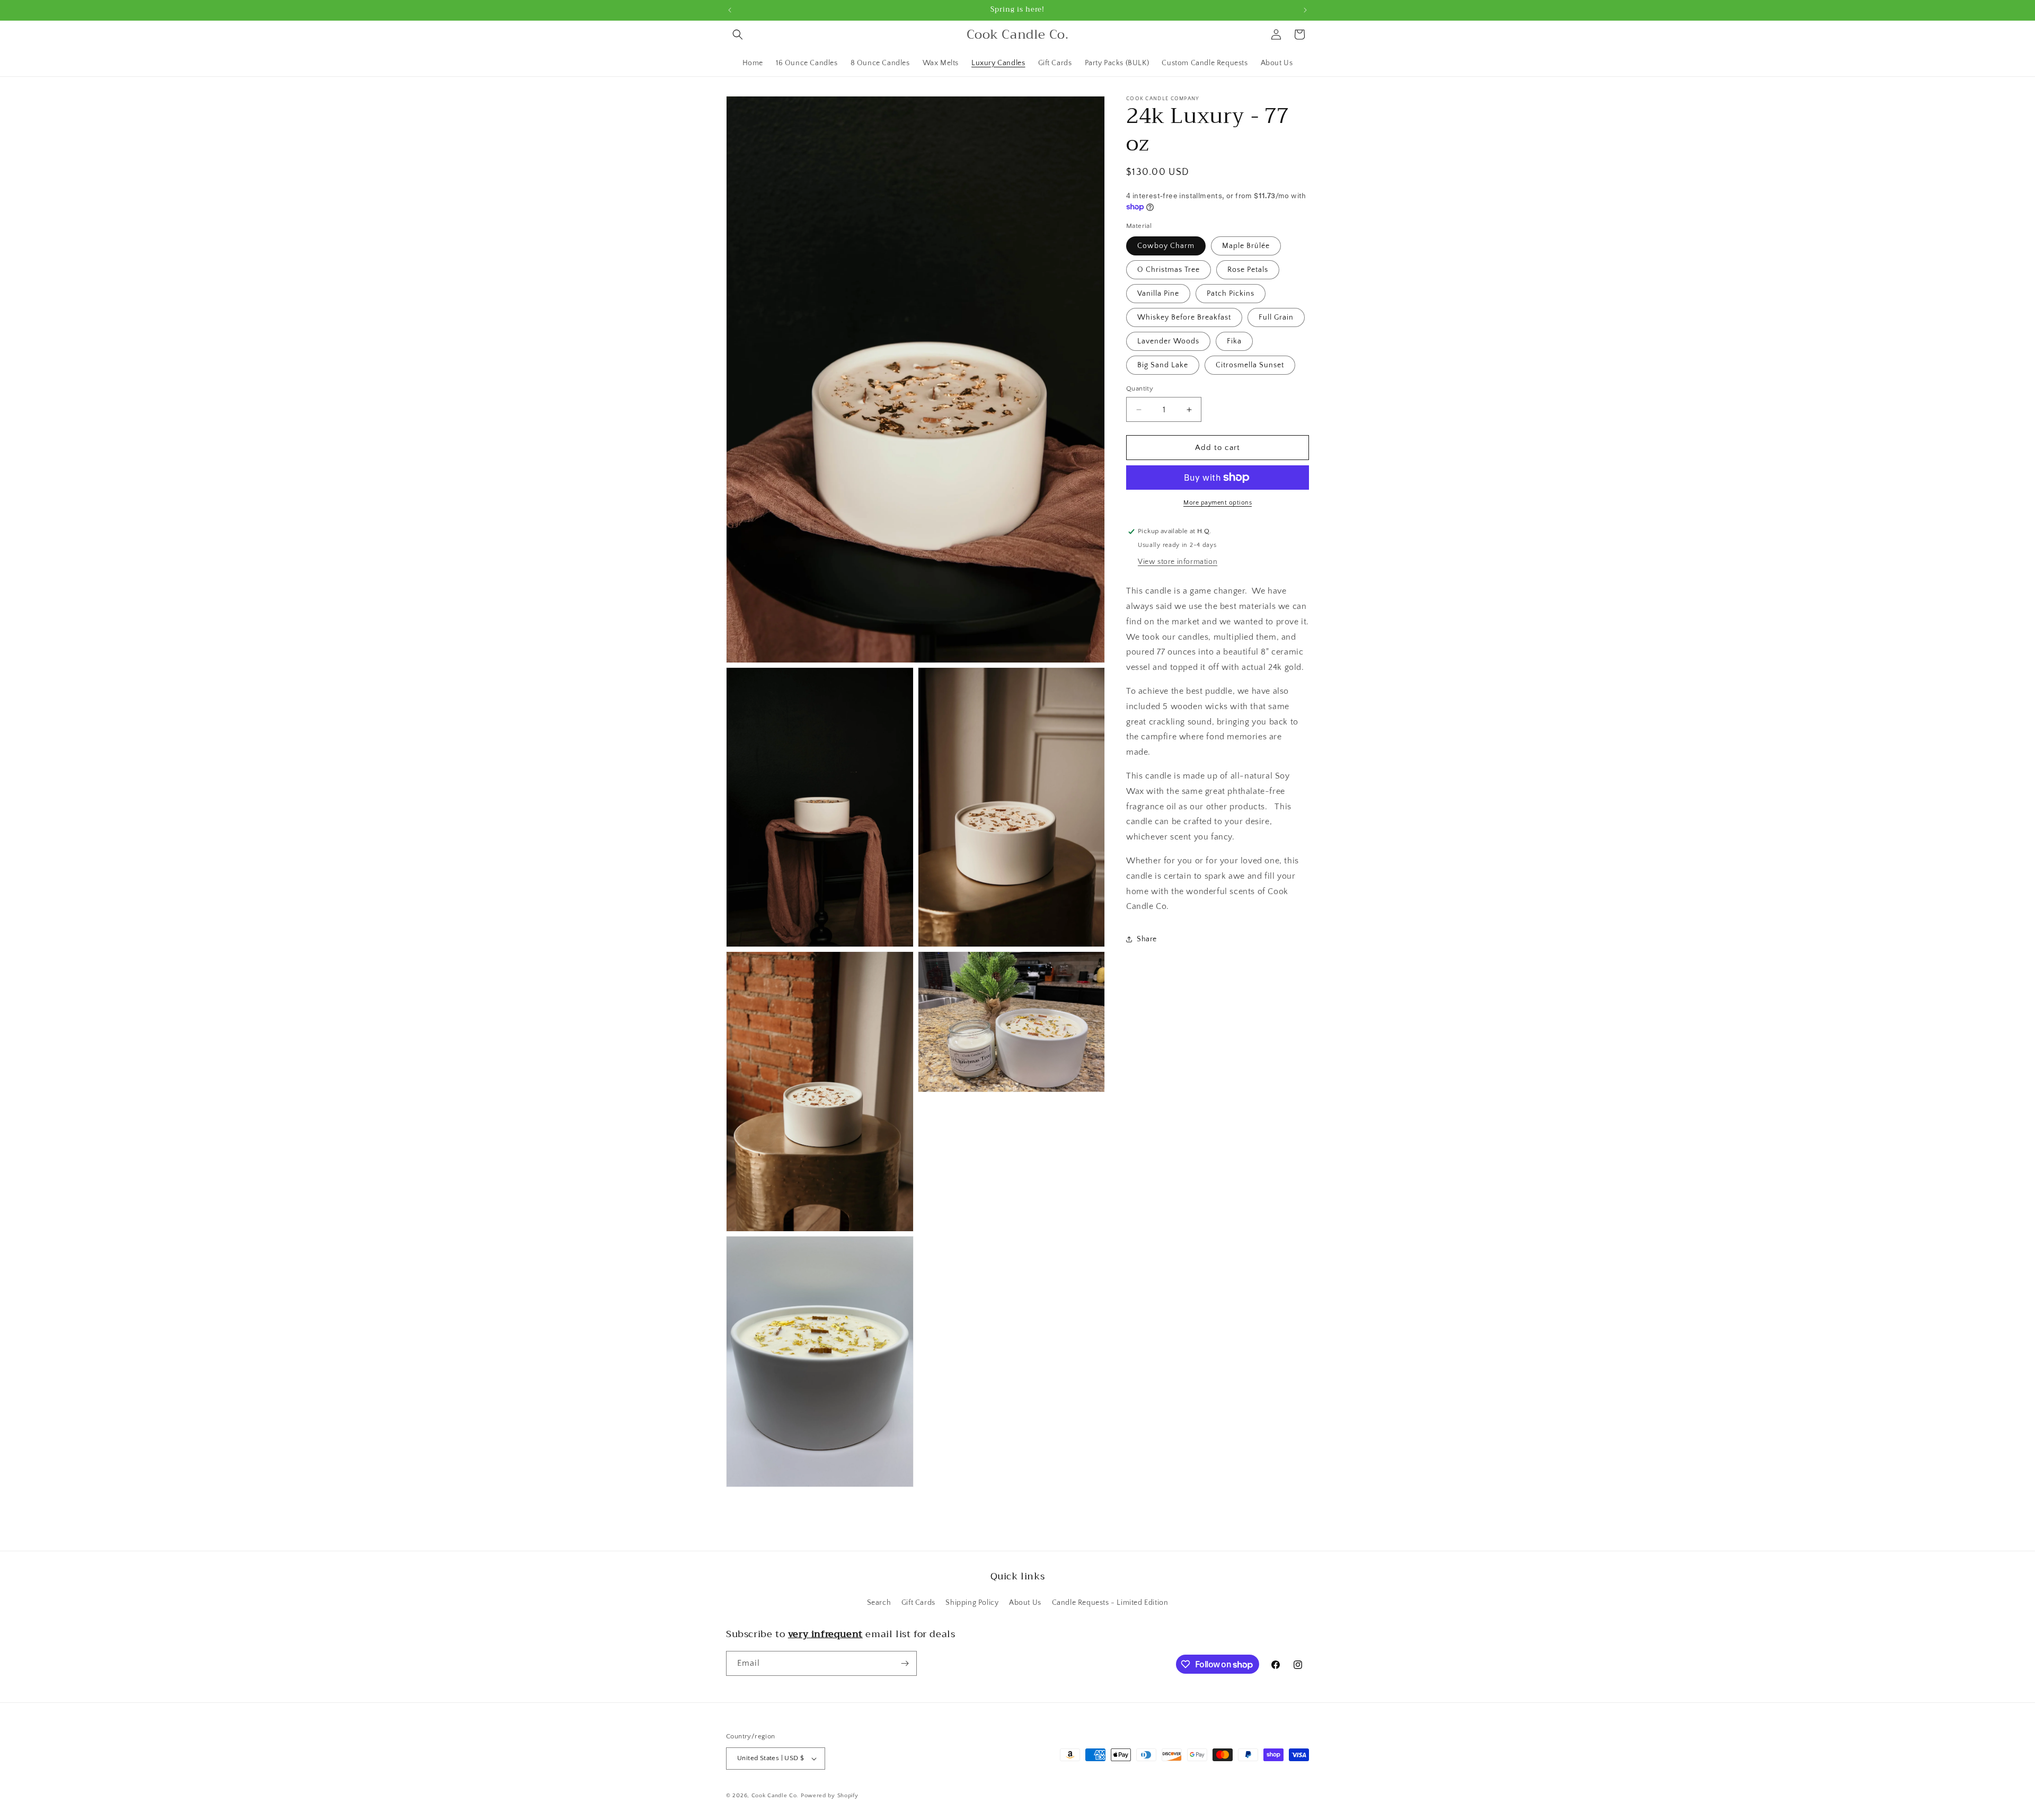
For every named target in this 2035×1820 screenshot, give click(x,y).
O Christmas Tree (1169, 270)
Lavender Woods (1168, 341)
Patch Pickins (1231, 294)
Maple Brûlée (1246, 246)
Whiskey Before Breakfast (1184, 317)
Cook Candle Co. (775, 1796)
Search (879, 1603)
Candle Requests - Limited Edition (1110, 1603)
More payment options (1218, 503)
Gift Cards (918, 1603)
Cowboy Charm (1166, 246)
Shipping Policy (972, 1603)
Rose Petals (1248, 270)
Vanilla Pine (1158, 294)
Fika (1234, 341)
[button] (738, 34)
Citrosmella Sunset (1250, 365)
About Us (1025, 1603)
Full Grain (1276, 317)
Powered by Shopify (830, 1796)
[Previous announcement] (730, 10)
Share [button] (1147, 939)
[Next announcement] (1305, 10)
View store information (1178, 562)
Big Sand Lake (1163, 365)
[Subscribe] (905, 1663)
